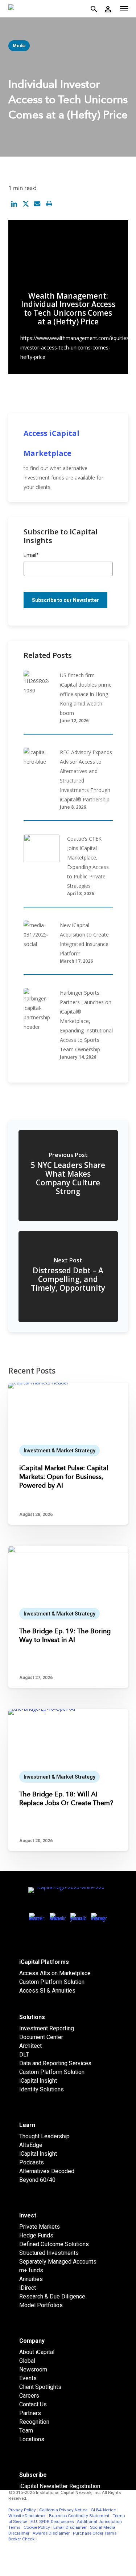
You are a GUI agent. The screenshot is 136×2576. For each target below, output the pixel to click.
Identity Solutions (42, 2089)
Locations (32, 2439)
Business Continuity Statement (79, 2516)
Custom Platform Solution (52, 1982)
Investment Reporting (47, 2028)
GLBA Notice (103, 2510)
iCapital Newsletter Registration (60, 2486)
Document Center (41, 2037)
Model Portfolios (41, 2305)
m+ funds (31, 2270)
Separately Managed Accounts (58, 2262)
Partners (30, 2413)
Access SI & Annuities (47, 1991)
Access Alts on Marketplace (55, 1973)
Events (28, 2378)
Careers (29, 2396)
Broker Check (21, 2539)
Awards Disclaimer (51, 2533)
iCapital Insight (38, 2081)
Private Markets (40, 2227)
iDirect (28, 2288)
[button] (124, 9)
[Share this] (14, 204)
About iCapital (37, 2352)
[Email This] (37, 204)
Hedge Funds (36, 2235)
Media (19, 46)
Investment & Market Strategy (59, 1451)
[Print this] (49, 204)
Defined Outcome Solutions (54, 2244)
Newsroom (33, 2369)
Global (27, 2361)
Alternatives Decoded (47, 2171)
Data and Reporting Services (55, 2063)
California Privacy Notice (63, 2510)
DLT (24, 2055)
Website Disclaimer (27, 2516)
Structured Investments (49, 2253)
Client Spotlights (40, 2387)
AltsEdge (31, 2145)
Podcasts (32, 2162)
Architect (30, 2046)
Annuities (31, 2279)
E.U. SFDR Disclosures (52, 2522)
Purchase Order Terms (95, 2533)
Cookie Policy (37, 2527)
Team (26, 2431)
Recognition (34, 2422)
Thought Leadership (44, 2136)
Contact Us (33, 2404)
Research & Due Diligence (52, 2296)
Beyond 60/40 (37, 2180)
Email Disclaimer (70, 2527)
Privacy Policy (22, 2510)
